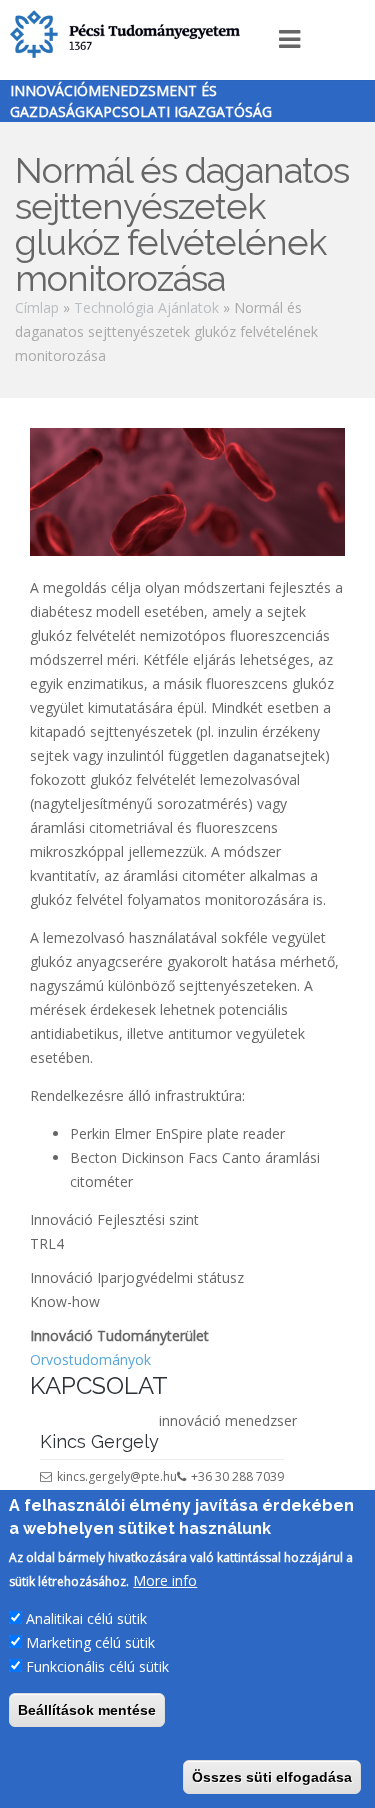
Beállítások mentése (87, 1710)
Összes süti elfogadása (272, 1777)
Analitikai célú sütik (86, 1618)
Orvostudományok (90, 1359)
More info (165, 1580)
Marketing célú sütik (90, 1642)
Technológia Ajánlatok (146, 307)
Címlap (37, 307)
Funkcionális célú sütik (97, 1666)
